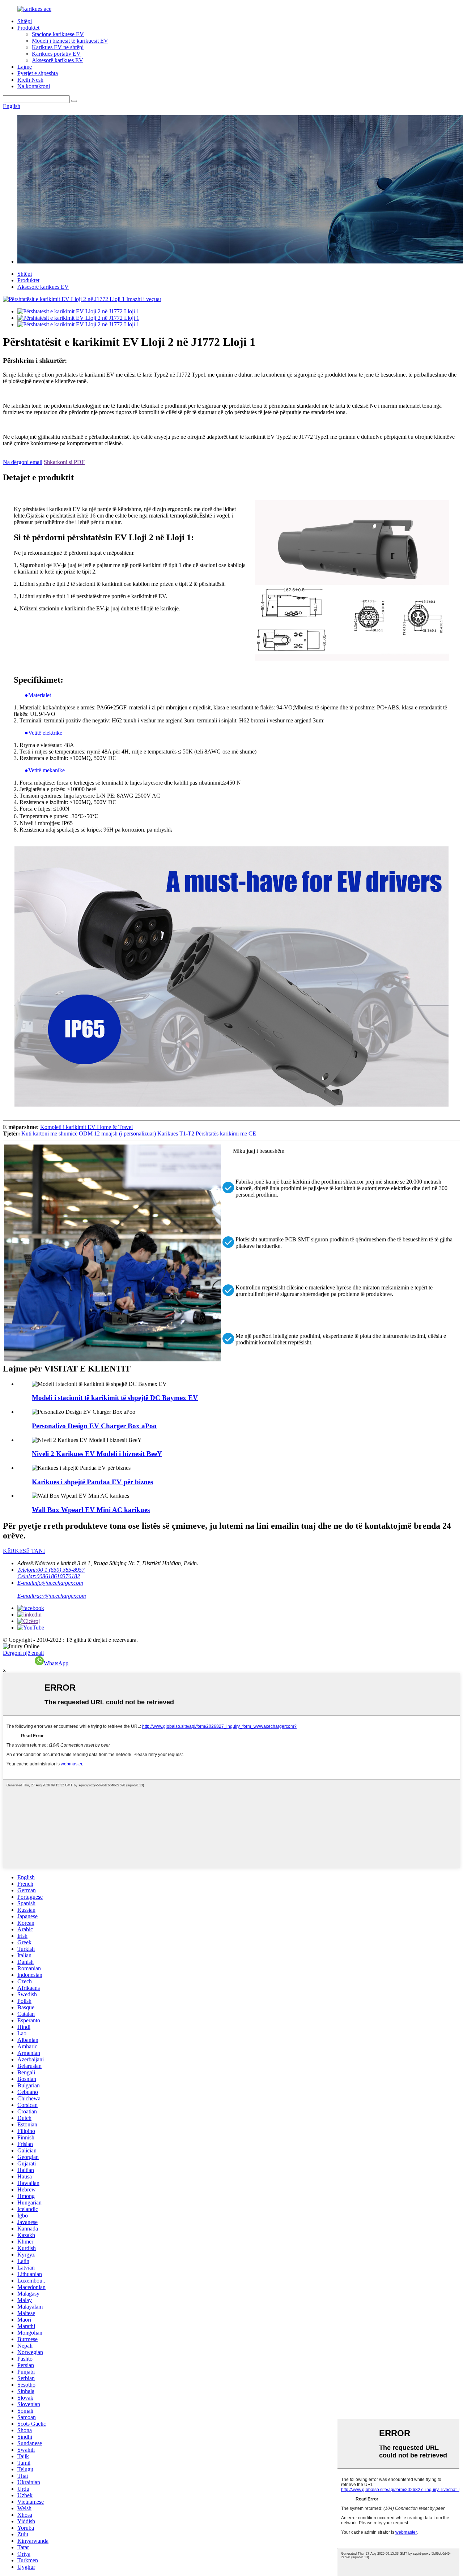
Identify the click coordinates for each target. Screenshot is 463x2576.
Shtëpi (25, 21)
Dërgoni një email (23, 1653)
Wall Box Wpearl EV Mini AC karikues (91, 1510)
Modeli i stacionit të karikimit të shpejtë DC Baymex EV (115, 1398)
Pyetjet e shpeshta (38, 73)
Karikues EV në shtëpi (58, 47)
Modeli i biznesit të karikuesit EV (70, 41)
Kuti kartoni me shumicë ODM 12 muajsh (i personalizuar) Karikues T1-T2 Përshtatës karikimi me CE (139, 1134)
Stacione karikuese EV (58, 34)
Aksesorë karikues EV (58, 60)
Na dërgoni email (23, 462)
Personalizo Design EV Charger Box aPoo (94, 1426)
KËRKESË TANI (24, 1551)
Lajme (25, 67)
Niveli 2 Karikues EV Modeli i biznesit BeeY (97, 1454)
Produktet (28, 28)
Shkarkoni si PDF (64, 462)
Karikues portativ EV (56, 54)
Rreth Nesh (30, 80)
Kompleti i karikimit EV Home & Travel (86, 1127)
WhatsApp (56, 1663)
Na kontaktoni (34, 86)
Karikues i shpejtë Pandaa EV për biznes (92, 1482)
